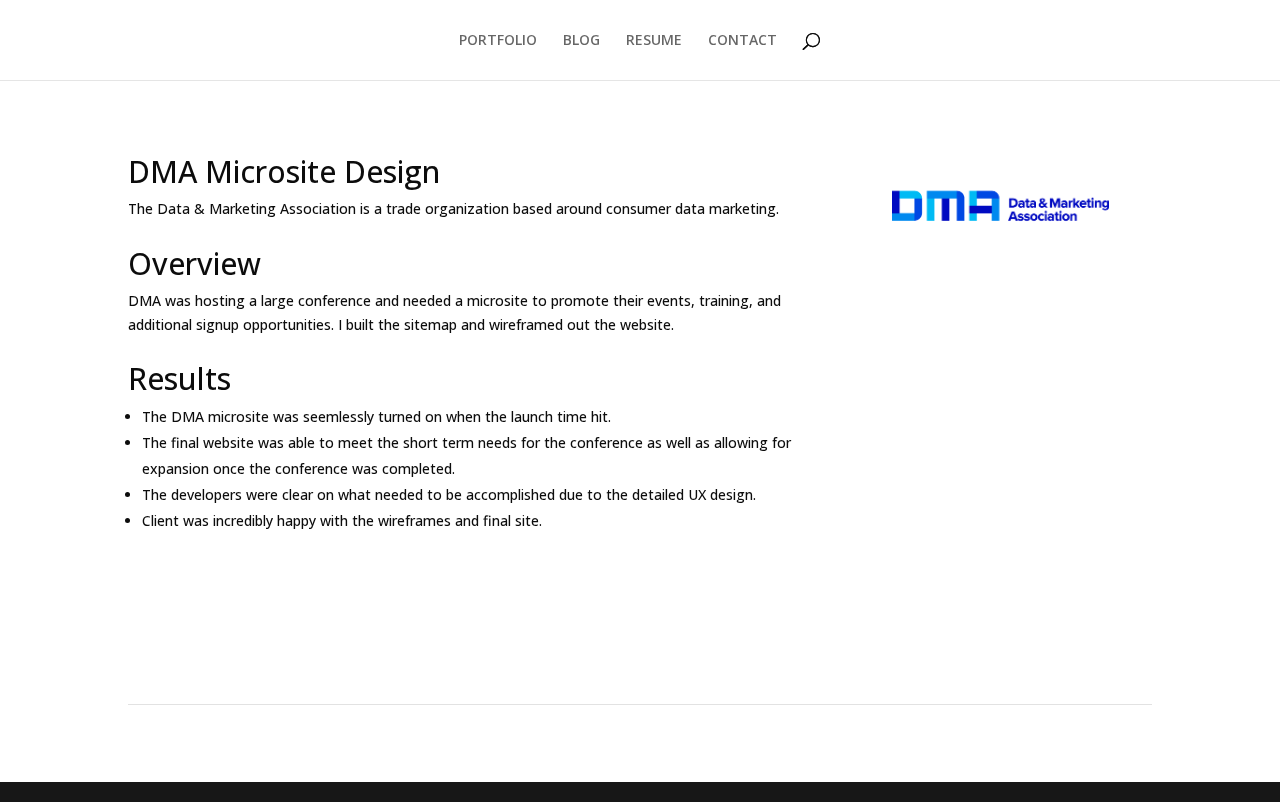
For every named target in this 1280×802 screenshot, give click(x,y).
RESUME (654, 41)
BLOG (581, 41)
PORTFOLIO (498, 41)
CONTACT (742, 41)
